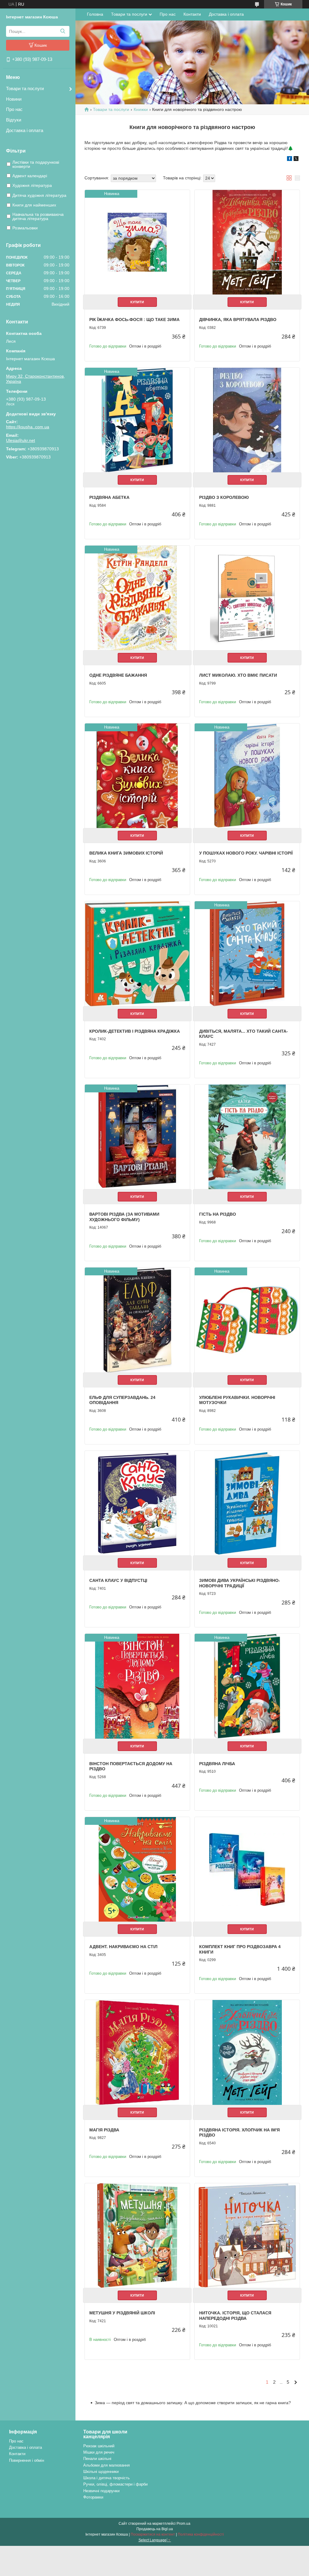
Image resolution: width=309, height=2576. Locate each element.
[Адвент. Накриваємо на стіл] (137, 1869)
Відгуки (14, 120)
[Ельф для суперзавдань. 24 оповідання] (137, 1320)
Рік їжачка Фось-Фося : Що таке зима (134, 320)
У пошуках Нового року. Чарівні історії (246, 853)
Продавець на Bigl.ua (155, 2529)
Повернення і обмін (27, 2460)
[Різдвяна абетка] (137, 420)
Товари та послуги (25, 88)
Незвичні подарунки (101, 2491)
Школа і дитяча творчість (107, 2478)
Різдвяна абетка (109, 497)
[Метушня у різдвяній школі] (137, 2236)
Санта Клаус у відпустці (118, 1580)
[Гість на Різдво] (247, 1137)
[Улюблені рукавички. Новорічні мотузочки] (247, 1320)
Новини (14, 99)
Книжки (141, 109)
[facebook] (290, 159)
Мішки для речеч (99, 2452)
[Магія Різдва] (137, 2052)
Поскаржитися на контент (153, 2534)
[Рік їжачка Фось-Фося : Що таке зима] (137, 242)
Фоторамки (93, 2497)
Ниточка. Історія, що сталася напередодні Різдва (235, 2316)
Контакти (192, 14)
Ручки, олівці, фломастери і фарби (115, 2484)
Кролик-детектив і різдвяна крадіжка (135, 1031)
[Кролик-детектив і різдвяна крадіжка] (137, 954)
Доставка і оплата (25, 130)
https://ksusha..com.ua (28, 427)
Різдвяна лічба (217, 1764)
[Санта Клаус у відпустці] (137, 1503)
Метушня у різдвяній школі (122, 2313)
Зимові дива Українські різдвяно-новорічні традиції (240, 1583)
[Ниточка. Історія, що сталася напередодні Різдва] (247, 2236)
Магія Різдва (104, 2130)
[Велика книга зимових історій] (137, 776)
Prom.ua (183, 2524)
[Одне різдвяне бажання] (137, 598)
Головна (95, 14)
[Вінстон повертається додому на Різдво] (137, 1686)
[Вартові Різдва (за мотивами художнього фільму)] (137, 1137)
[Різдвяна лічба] (247, 1686)
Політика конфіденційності (201, 2534)
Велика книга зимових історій (126, 853)
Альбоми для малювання (107, 2465)
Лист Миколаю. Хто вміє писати (238, 675)
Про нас (14, 109)
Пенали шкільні (97, 2459)
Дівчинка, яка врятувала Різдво (238, 320)
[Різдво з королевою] (247, 420)
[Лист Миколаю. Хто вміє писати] (247, 598)
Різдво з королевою (224, 497)
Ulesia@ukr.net (21, 440)
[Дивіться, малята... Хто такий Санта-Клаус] (247, 954)
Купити (137, 302)
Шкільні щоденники (101, 2472)
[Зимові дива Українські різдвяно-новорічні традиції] (247, 1503)
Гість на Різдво (218, 1214)
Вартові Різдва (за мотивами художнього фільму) (124, 1217)
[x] (296, 159)
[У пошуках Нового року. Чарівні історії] (247, 776)
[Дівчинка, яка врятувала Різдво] (247, 242)
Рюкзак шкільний (99, 2446)
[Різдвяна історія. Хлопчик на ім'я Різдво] (247, 2052)
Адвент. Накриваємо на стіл (123, 1947)
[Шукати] (63, 31)
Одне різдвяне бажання (118, 675)
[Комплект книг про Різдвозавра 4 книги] (247, 1869)
